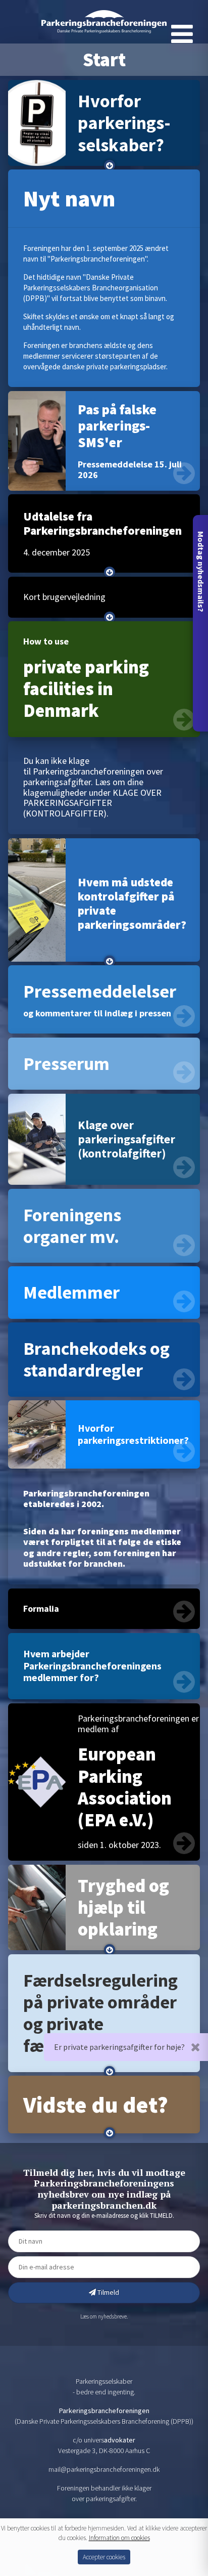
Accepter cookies (104, 2557)
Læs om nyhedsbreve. (104, 2316)
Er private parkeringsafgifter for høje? (119, 2047)
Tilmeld (108, 2292)
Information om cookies (119, 2538)
